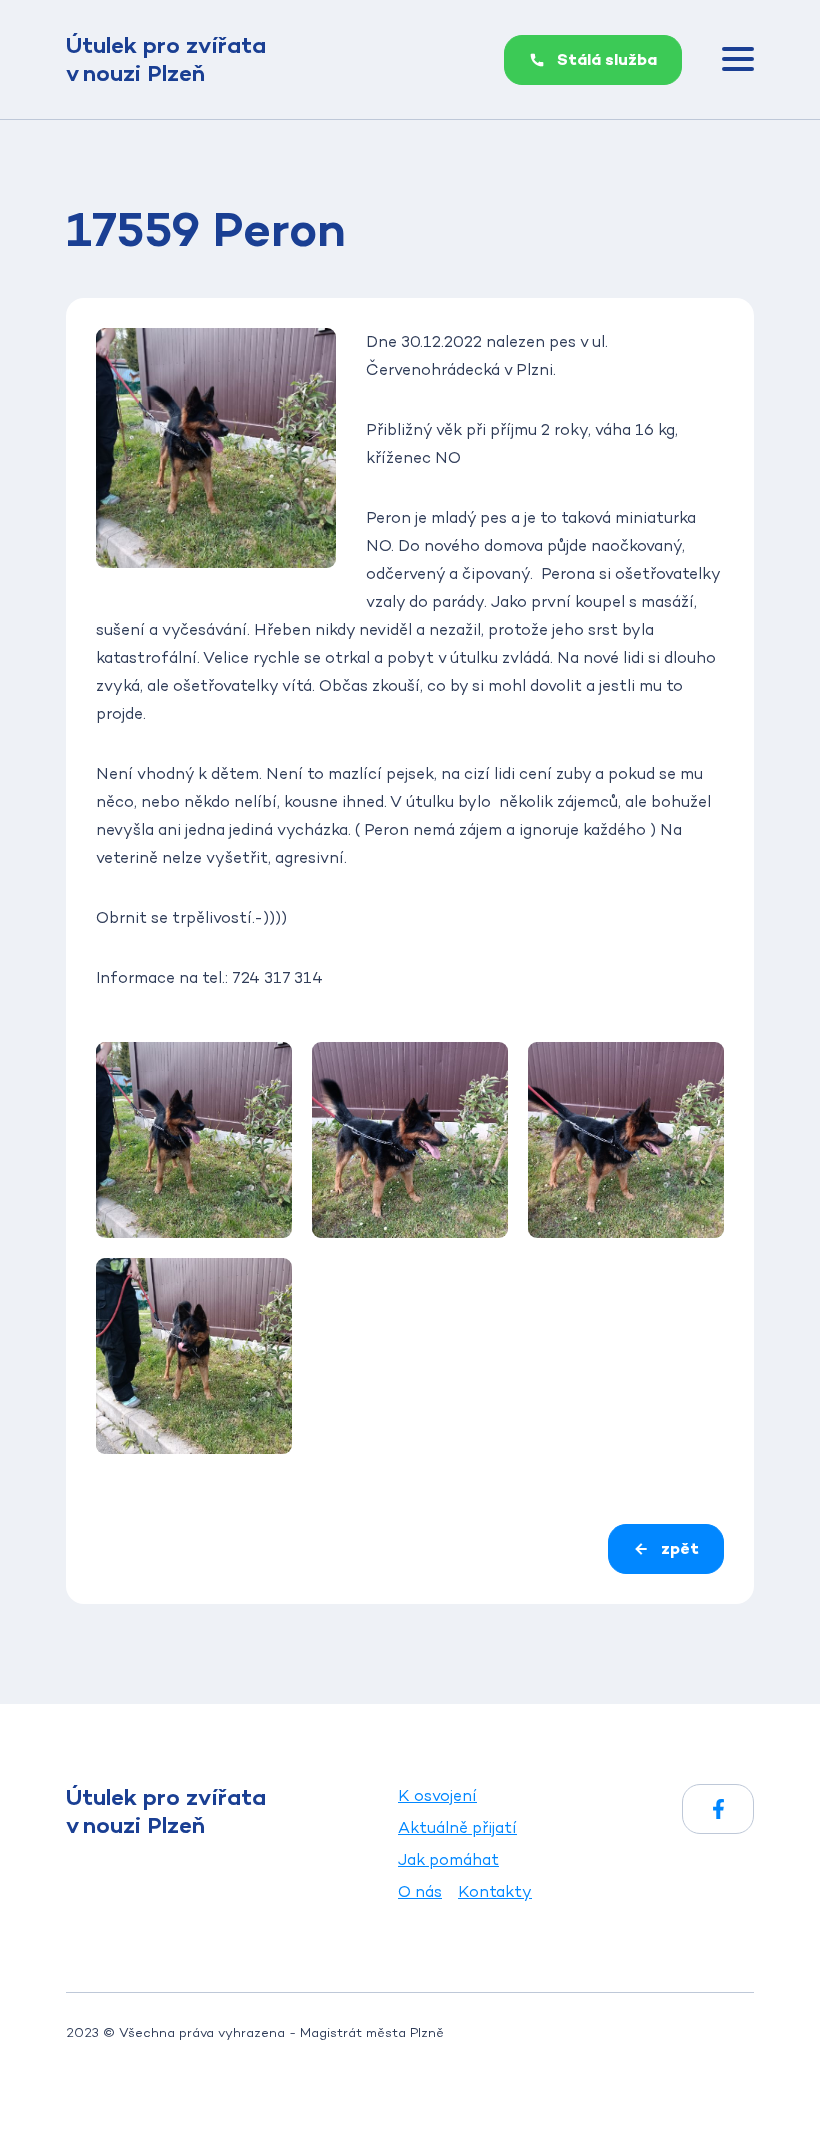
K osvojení (437, 1795)
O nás (420, 1891)
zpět (680, 1548)
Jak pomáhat (448, 1859)
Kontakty (495, 1891)
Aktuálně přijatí (457, 1827)
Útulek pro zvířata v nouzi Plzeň (166, 59)
